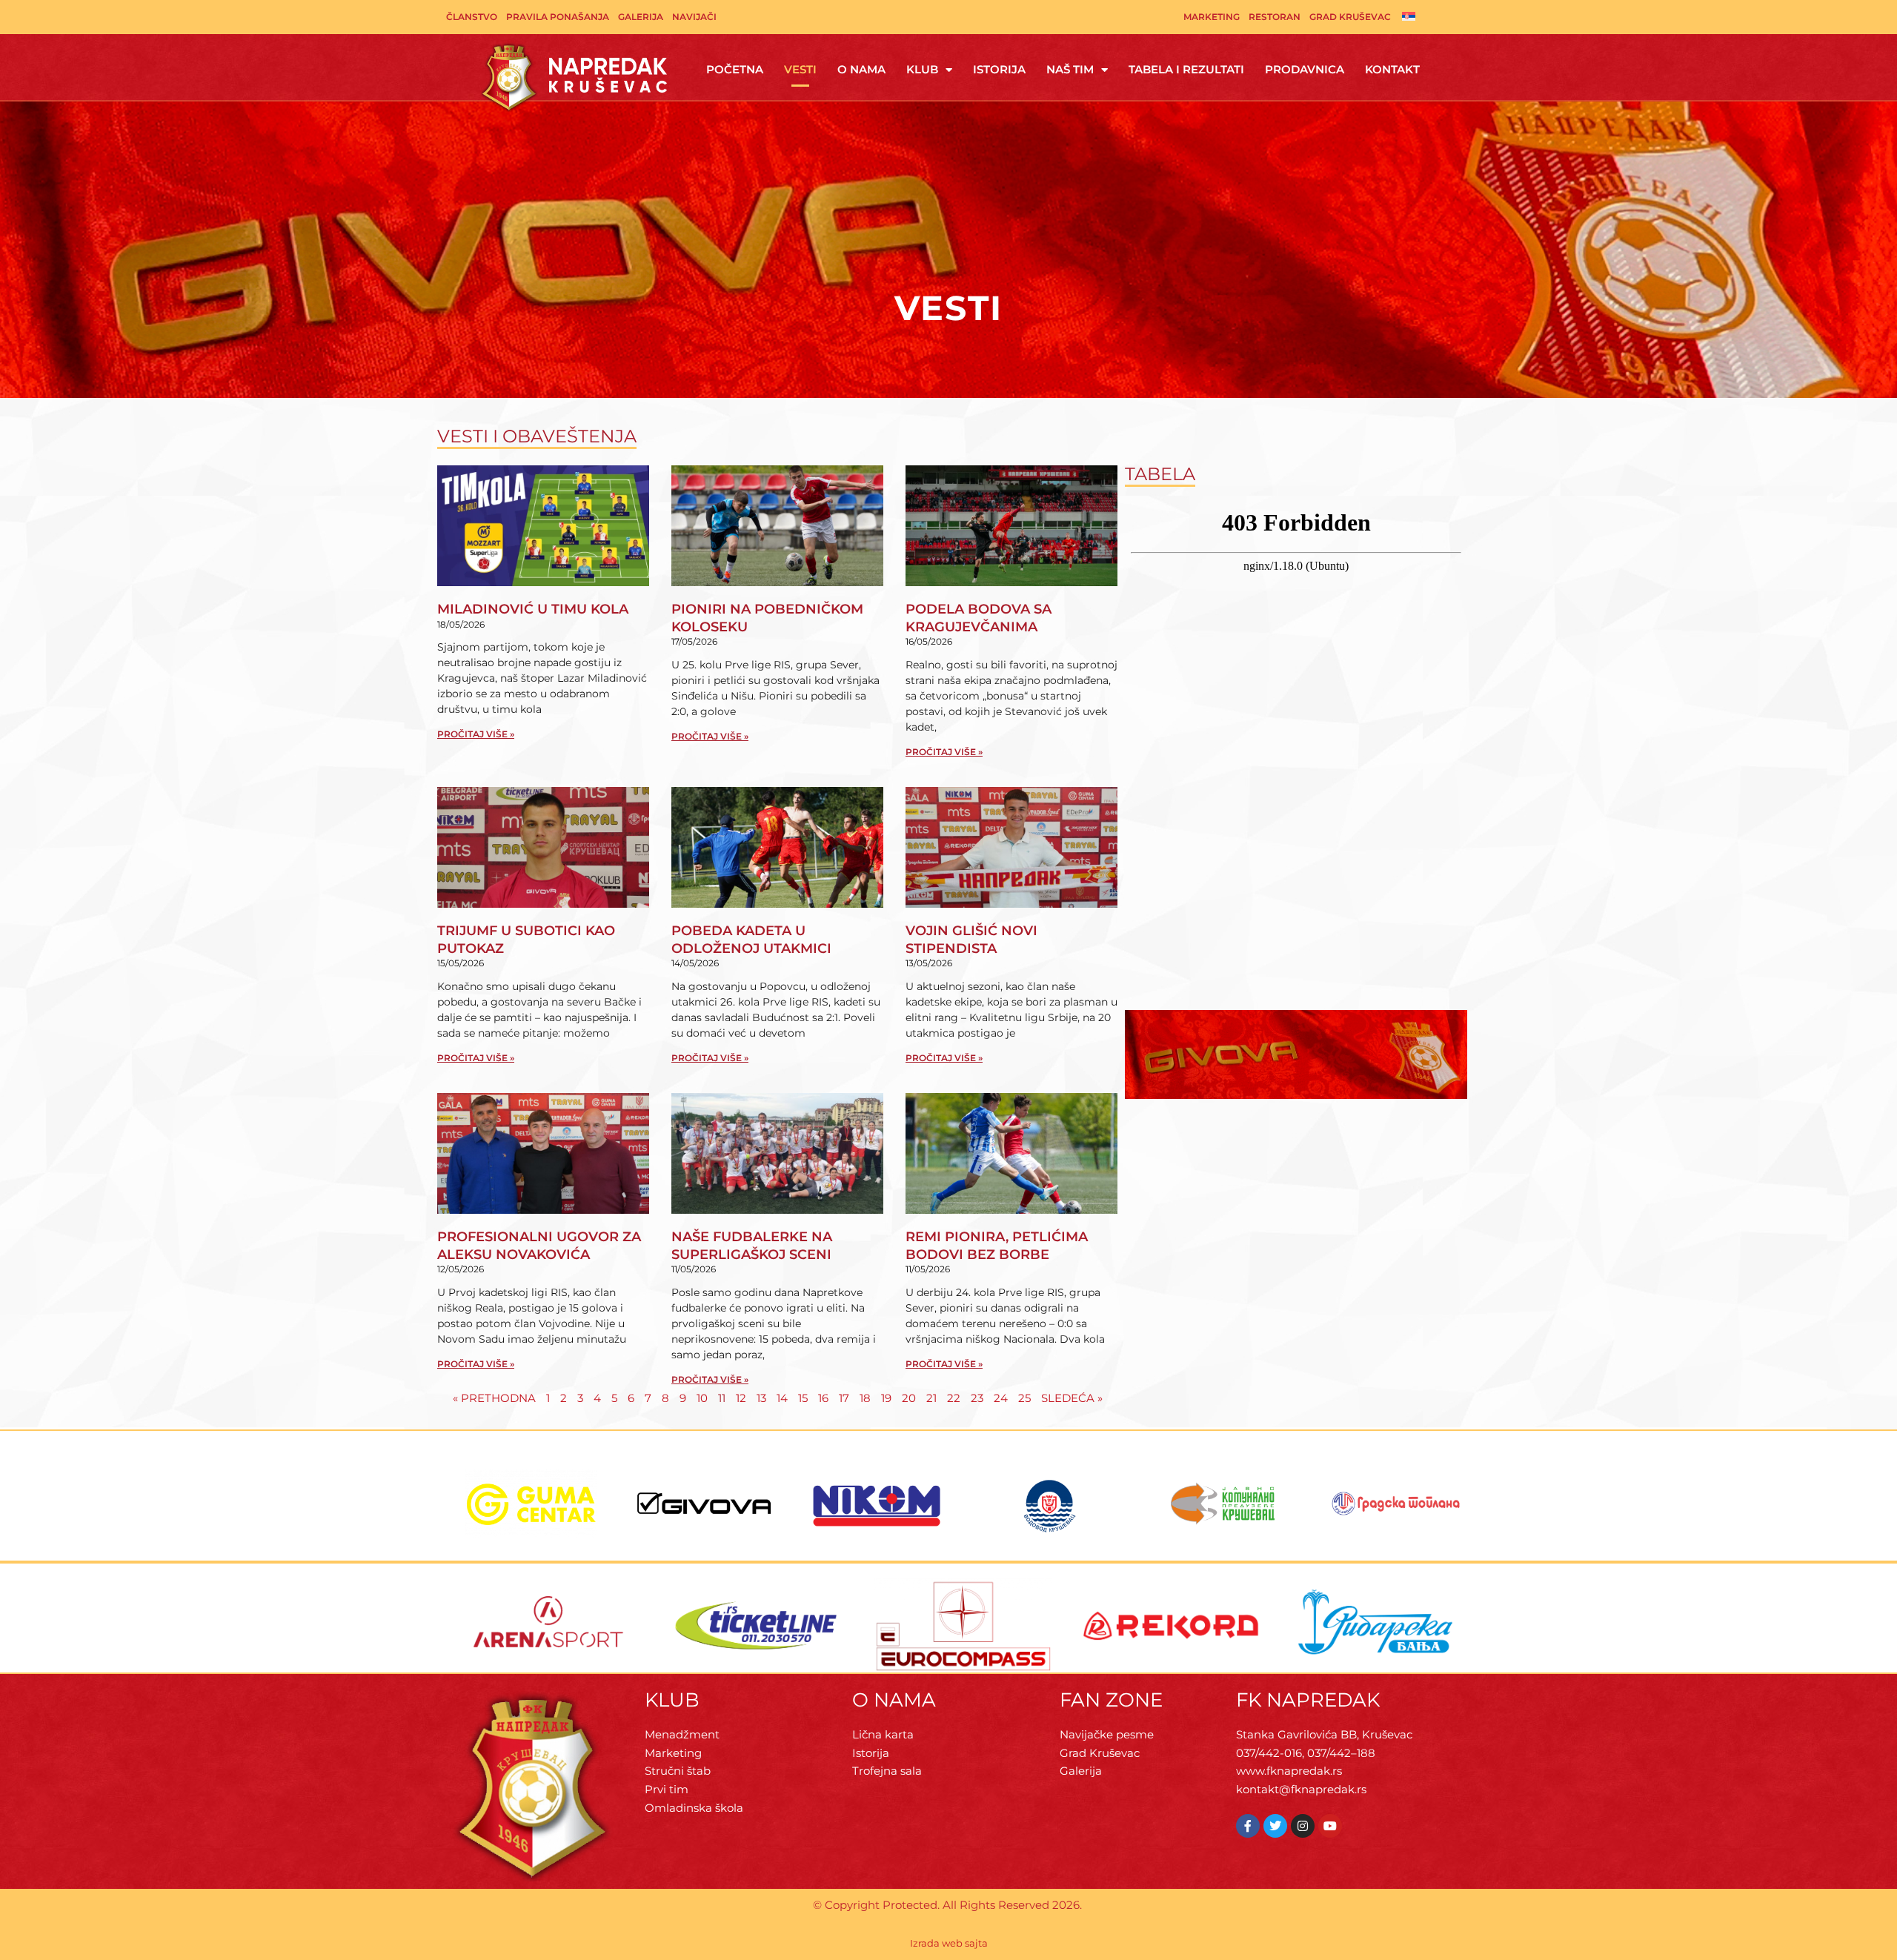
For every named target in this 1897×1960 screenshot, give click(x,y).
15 (803, 1398)
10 (702, 1398)
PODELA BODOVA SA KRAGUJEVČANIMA (979, 618)
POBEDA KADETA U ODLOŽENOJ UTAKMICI (751, 939)
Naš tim (1070, 69)
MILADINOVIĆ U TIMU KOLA (533, 609)
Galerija (641, 17)
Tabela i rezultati (1186, 69)
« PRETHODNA (494, 1398)
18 (865, 1398)
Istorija (999, 69)
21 (931, 1398)
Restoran (1275, 17)
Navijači (694, 17)
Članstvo (472, 17)
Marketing (1212, 17)
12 (741, 1398)
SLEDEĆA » (1072, 1398)
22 (954, 1398)
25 (1024, 1398)
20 (909, 1398)
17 (844, 1398)
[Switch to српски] (1409, 16)
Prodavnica (1305, 69)
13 (761, 1398)
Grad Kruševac (1350, 17)
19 (886, 1398)
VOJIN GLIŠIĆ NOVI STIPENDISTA (971, 939)
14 (782, 1398)
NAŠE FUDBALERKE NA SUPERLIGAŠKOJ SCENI (752, 1245)
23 (977, 1398)
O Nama (861, 69)
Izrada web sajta (949, 1943)
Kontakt (1392, 69)
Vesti (800, 69)
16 (823, 1398)
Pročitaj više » (476, 734)
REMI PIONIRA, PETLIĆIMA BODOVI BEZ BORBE (997, 1245)
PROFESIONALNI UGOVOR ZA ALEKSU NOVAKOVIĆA (539, 1245)
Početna (735, 69)
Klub (922, 69)
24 (1001, 1398)
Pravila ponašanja (558, 17)
